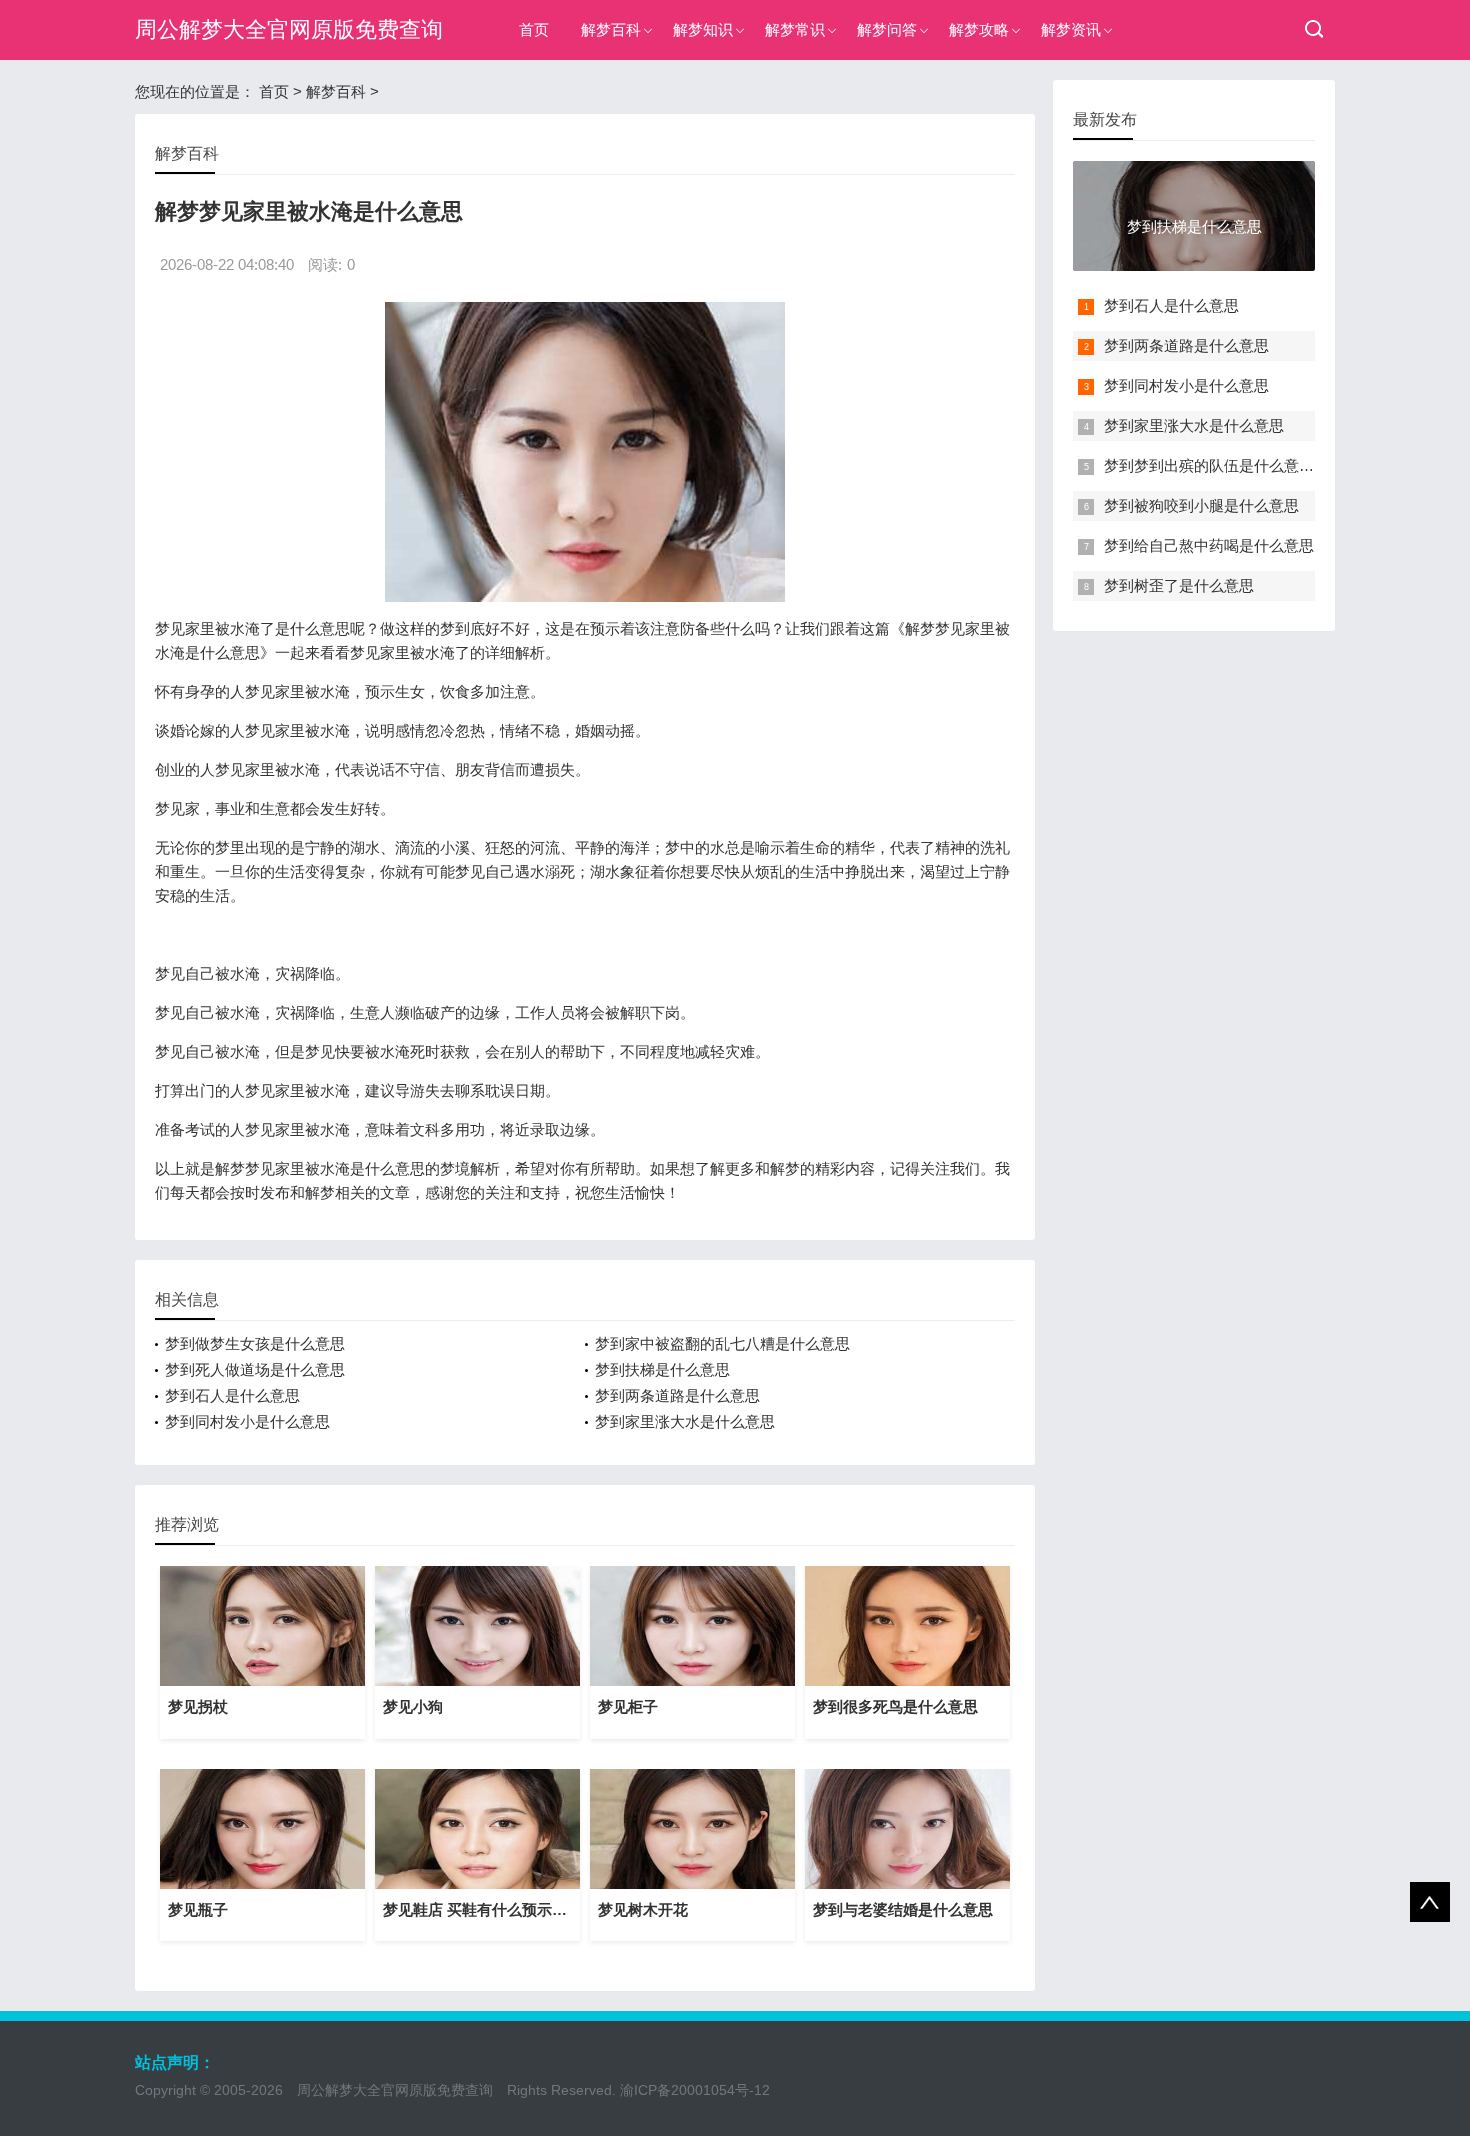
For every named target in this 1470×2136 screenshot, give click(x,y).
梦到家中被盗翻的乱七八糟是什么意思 (722, 1343)
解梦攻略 (979, 29)
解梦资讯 (1071, 29)
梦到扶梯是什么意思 (662, 1369)
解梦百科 (611, 29)
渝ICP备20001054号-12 (695, 2090)
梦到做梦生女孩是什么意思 (255, 1343)
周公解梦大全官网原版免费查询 (289, 29)
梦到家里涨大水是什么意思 (685, 1421)
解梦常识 (795, 29)
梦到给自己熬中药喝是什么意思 (1209, 545)
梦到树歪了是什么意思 (1179, 585)
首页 (534, 29)
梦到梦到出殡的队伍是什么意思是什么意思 (1246, 465)
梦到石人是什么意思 (232, 1395)
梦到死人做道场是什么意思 (255, 1369)
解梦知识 (703, 29)
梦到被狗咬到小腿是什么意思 (1201, 505)
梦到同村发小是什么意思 (247, 1421)
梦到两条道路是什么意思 (677, 1395)
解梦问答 (887, 29)
